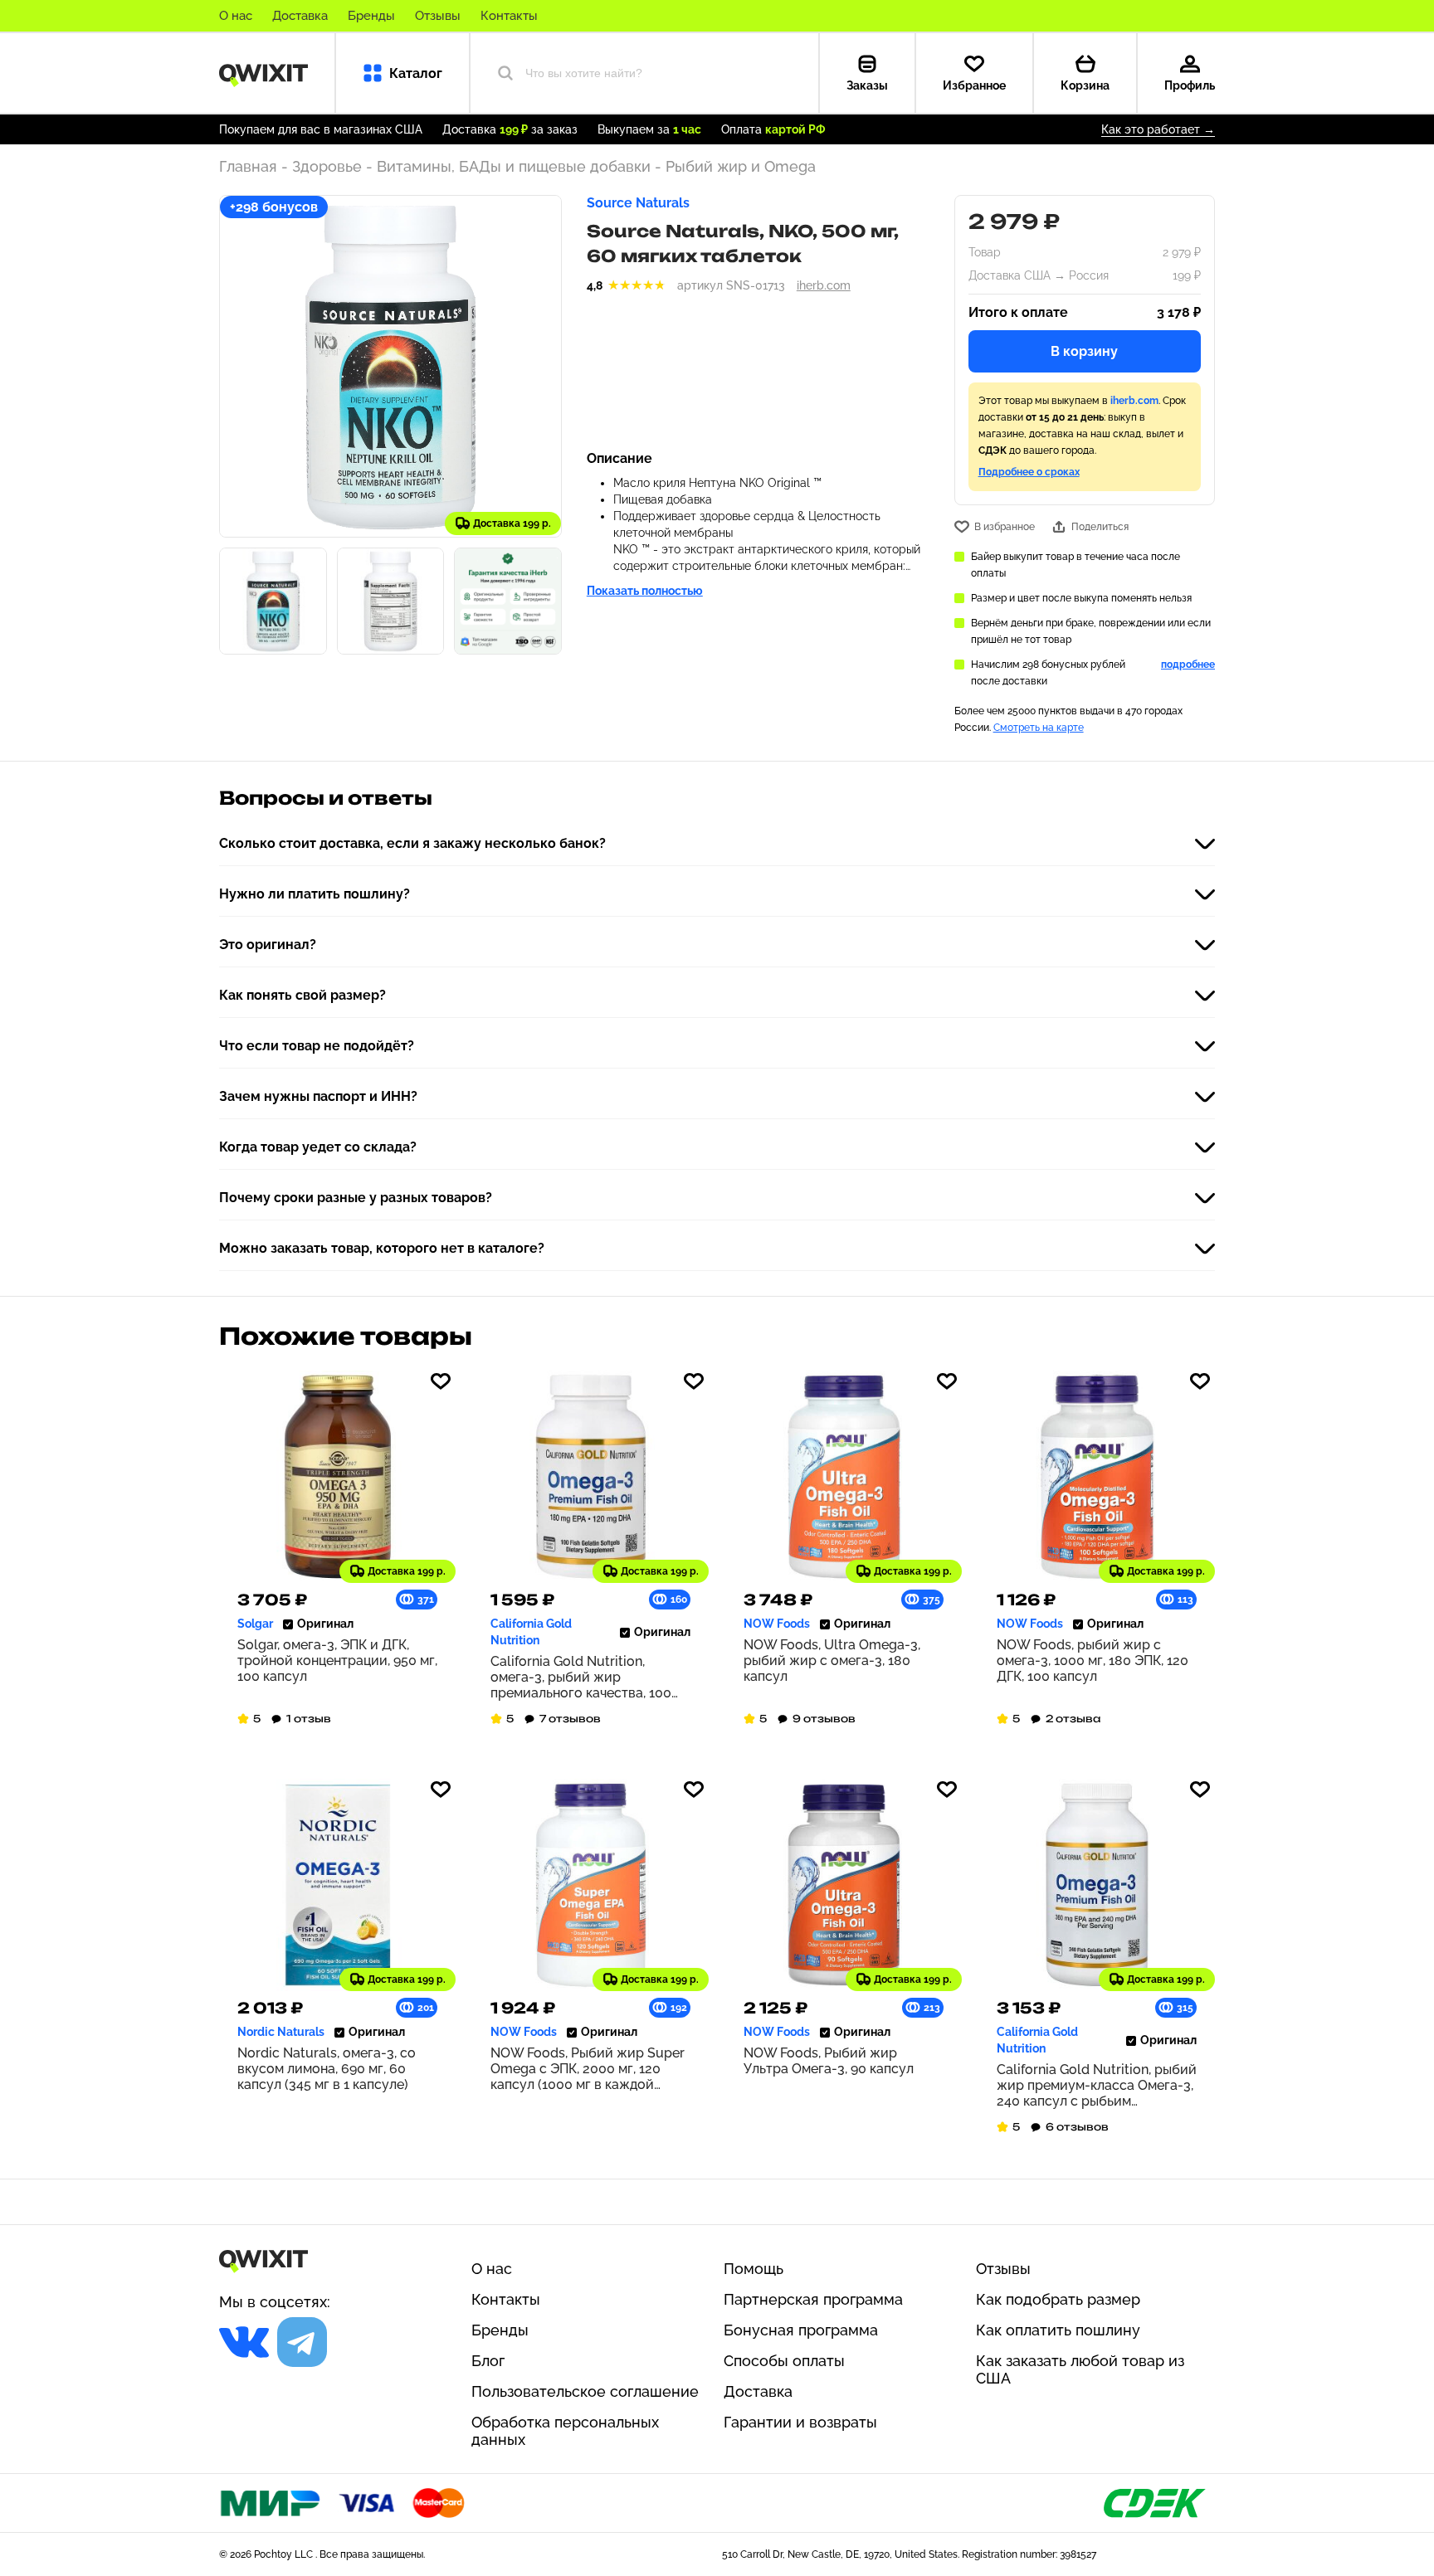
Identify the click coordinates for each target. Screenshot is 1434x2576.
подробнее (1188, 665)
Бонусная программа (801, 2330)
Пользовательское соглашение (585, 2391)
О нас (236, 16)
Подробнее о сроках (1029, 472)
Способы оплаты (784, 2361)
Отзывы (438, 16)
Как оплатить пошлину (1058, 2330)
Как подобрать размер (1058, 2299)
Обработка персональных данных (565, 2431)
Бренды (371, 16)
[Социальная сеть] (244, 2342)
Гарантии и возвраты (800, 2422)
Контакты (509, 16)
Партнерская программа (813, 2299)
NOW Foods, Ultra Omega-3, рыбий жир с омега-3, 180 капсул (832, 1661)
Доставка (300, 16)
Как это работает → (1158, 129)
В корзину (1084, 351)
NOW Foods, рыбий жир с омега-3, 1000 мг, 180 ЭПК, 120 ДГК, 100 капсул (1093, 1661)
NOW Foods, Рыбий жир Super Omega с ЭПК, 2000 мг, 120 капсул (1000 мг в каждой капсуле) (588, 2069)
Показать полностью (645, 591)
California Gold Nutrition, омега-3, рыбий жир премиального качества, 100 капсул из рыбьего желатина (583, 1677)
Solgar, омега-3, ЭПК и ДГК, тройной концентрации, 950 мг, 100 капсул (337, 1661)
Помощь (754, 2269)
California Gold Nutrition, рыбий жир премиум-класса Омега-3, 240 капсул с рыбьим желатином (1097, 2085)
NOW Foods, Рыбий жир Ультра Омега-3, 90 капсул (829, 2061)
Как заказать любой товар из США (1080, 2369)
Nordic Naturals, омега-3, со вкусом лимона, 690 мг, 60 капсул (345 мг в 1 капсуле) (327, 2069)
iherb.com (824, 285)
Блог (488, 2361)
